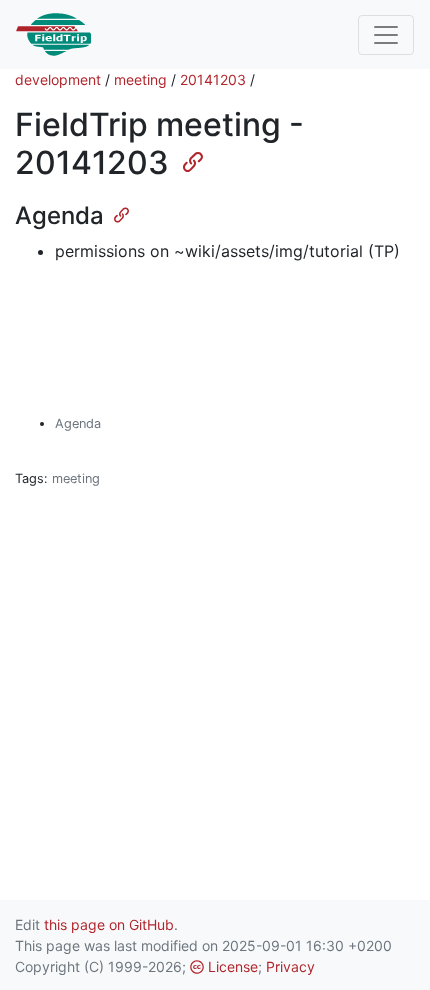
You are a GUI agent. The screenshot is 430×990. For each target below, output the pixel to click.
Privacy (290, 966)
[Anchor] (185, 160)
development (58, 79)
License (231, 966)
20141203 (213, 79)
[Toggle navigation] (386, 35)
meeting (140, 79)
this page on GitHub (109, 924)
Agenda (78, 423)
